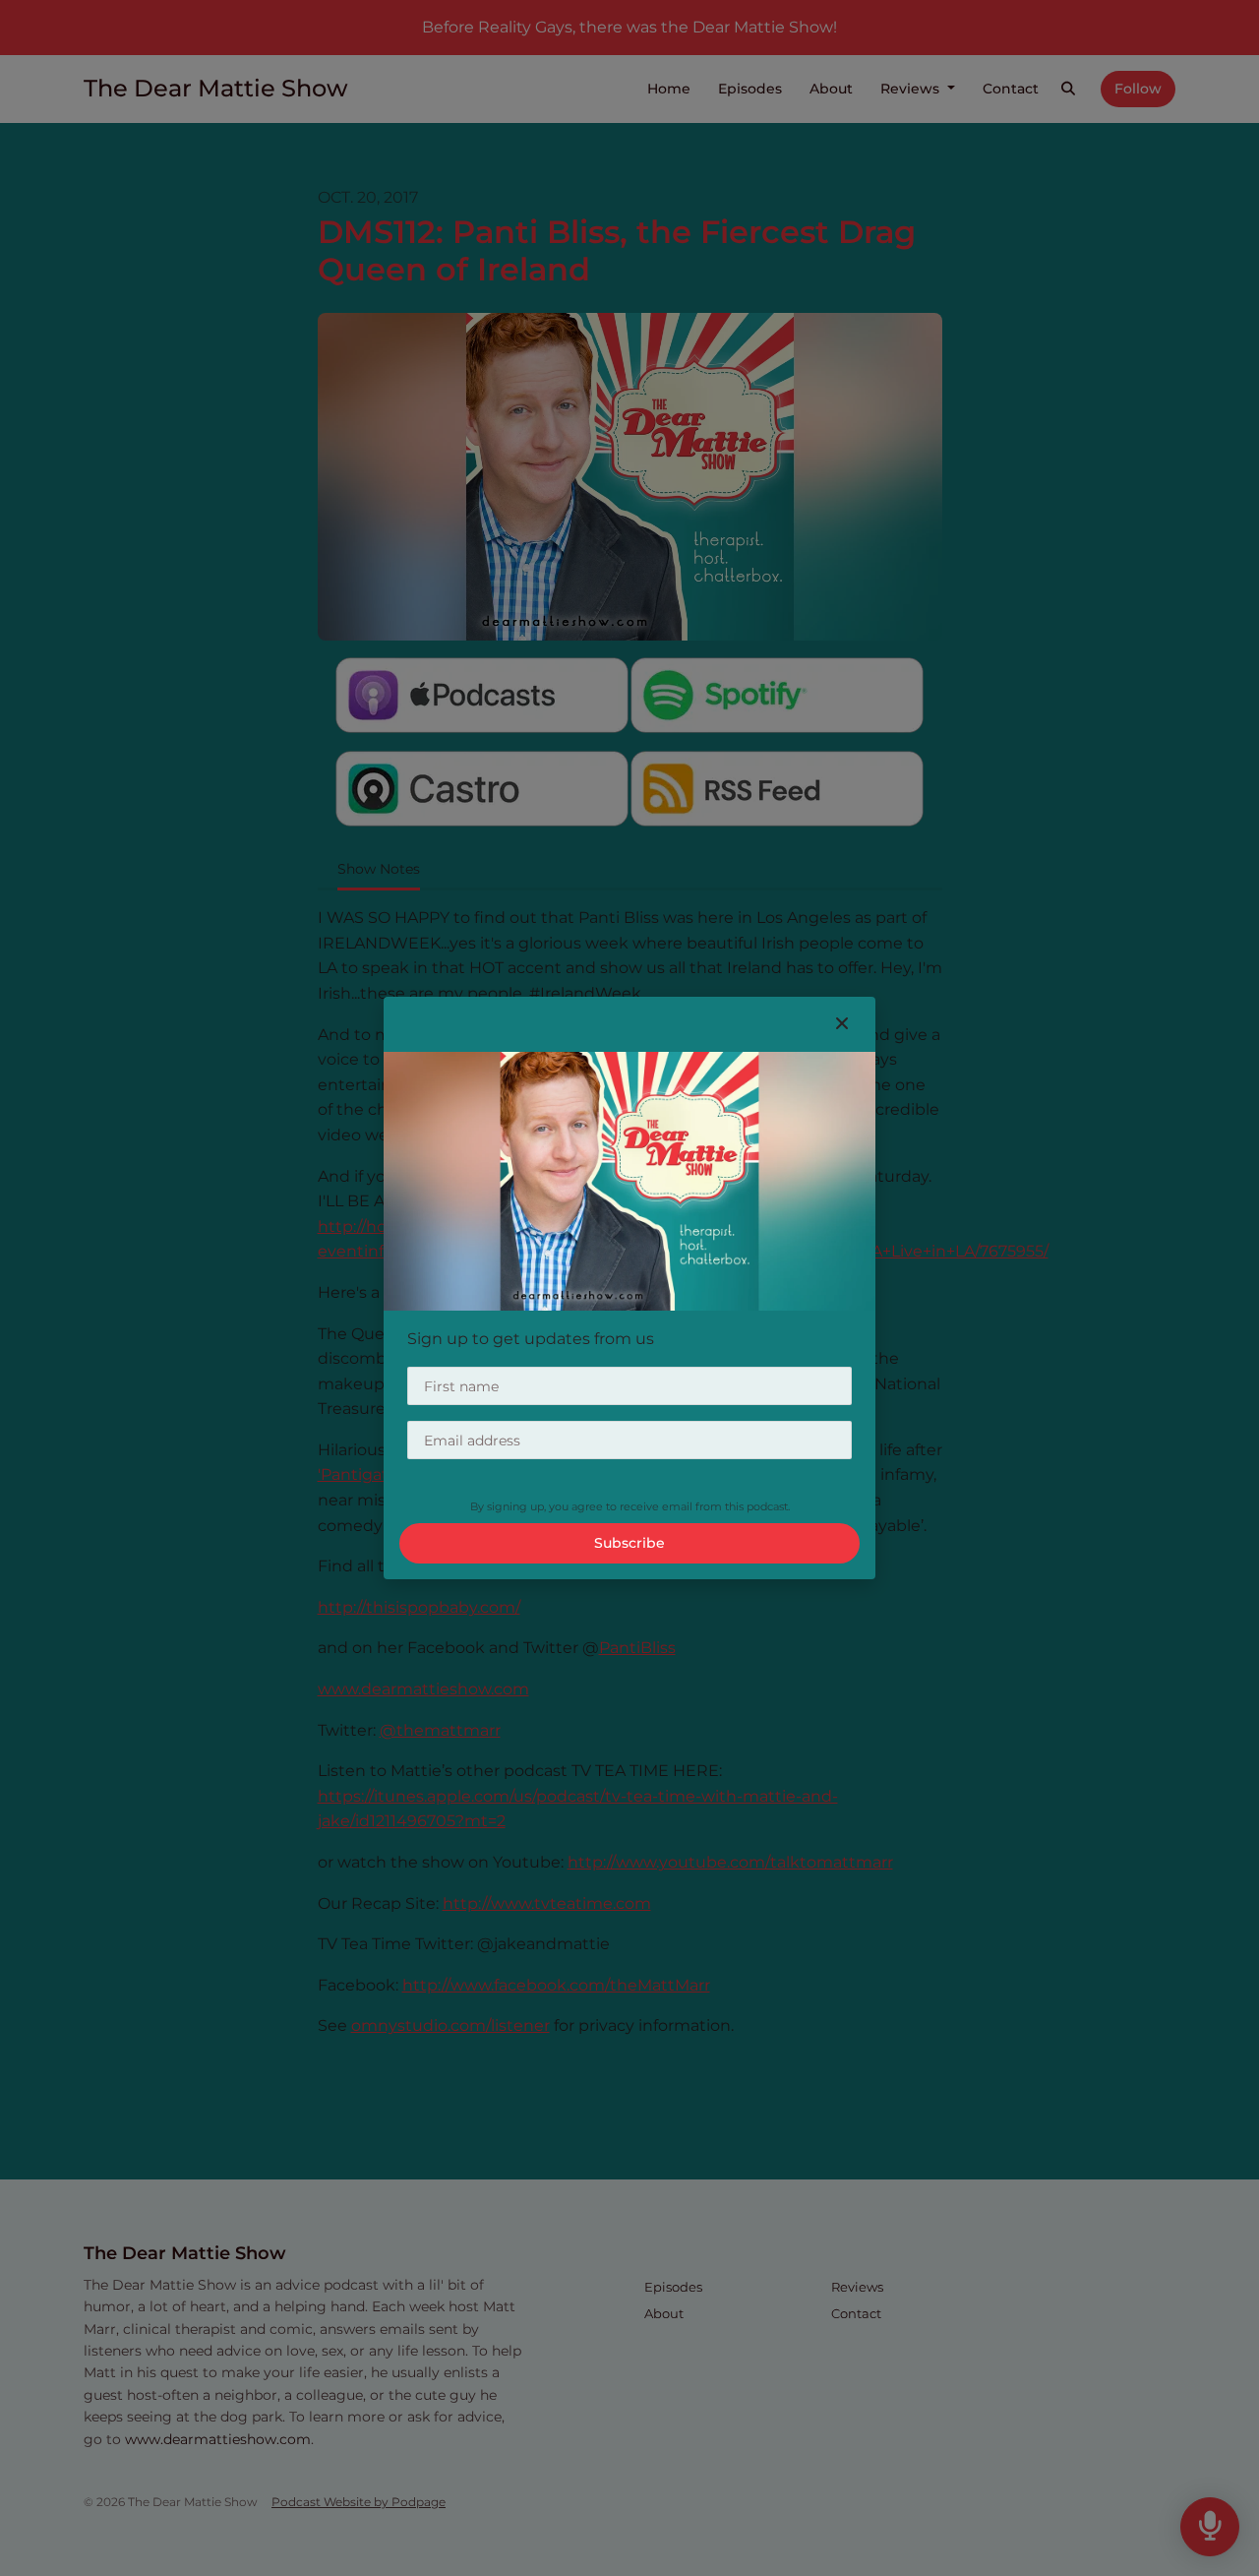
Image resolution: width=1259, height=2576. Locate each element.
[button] (842, 1024)
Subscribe (629, 1543)
